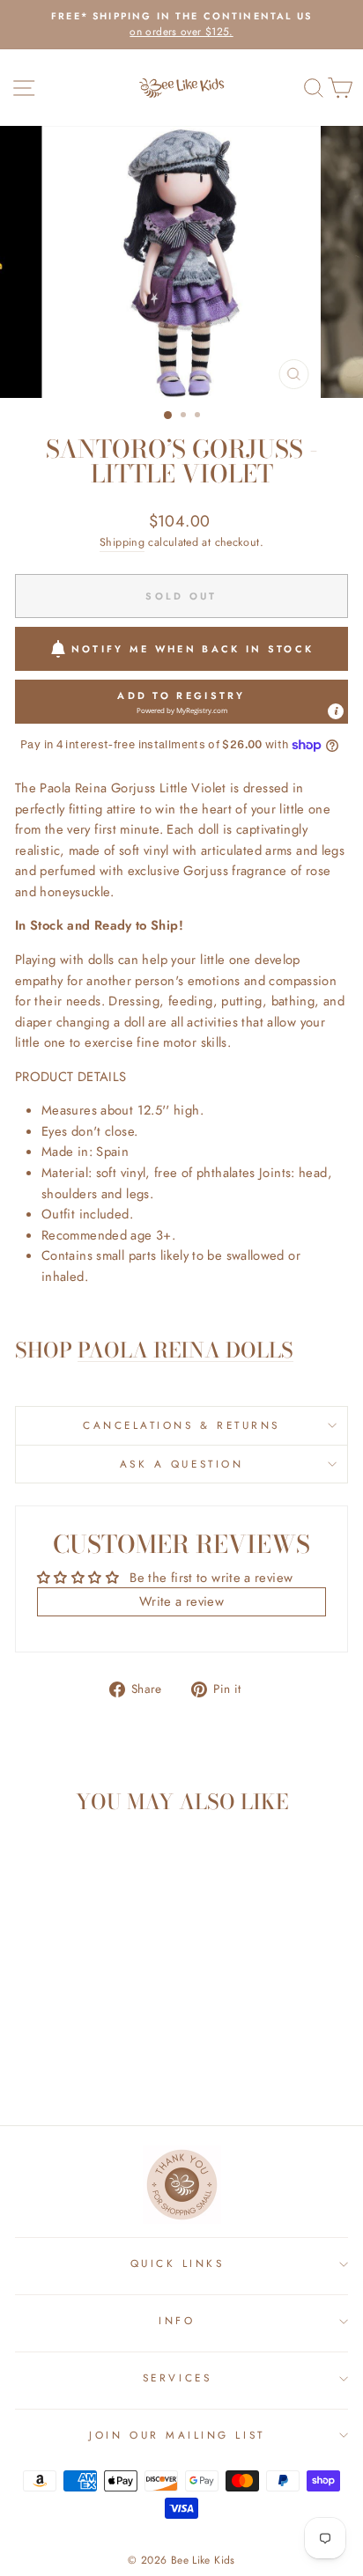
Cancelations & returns (181, 1425)
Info (177, 2320)
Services (177, 2377)
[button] (181, 702)
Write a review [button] (181, 1601)
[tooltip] (336, 711)
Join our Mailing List (177, 2435)
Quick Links (178, 2263)
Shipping (122, 542)
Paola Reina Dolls (185, 1351)
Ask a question (181, 1464)
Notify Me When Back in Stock (193, 649)
